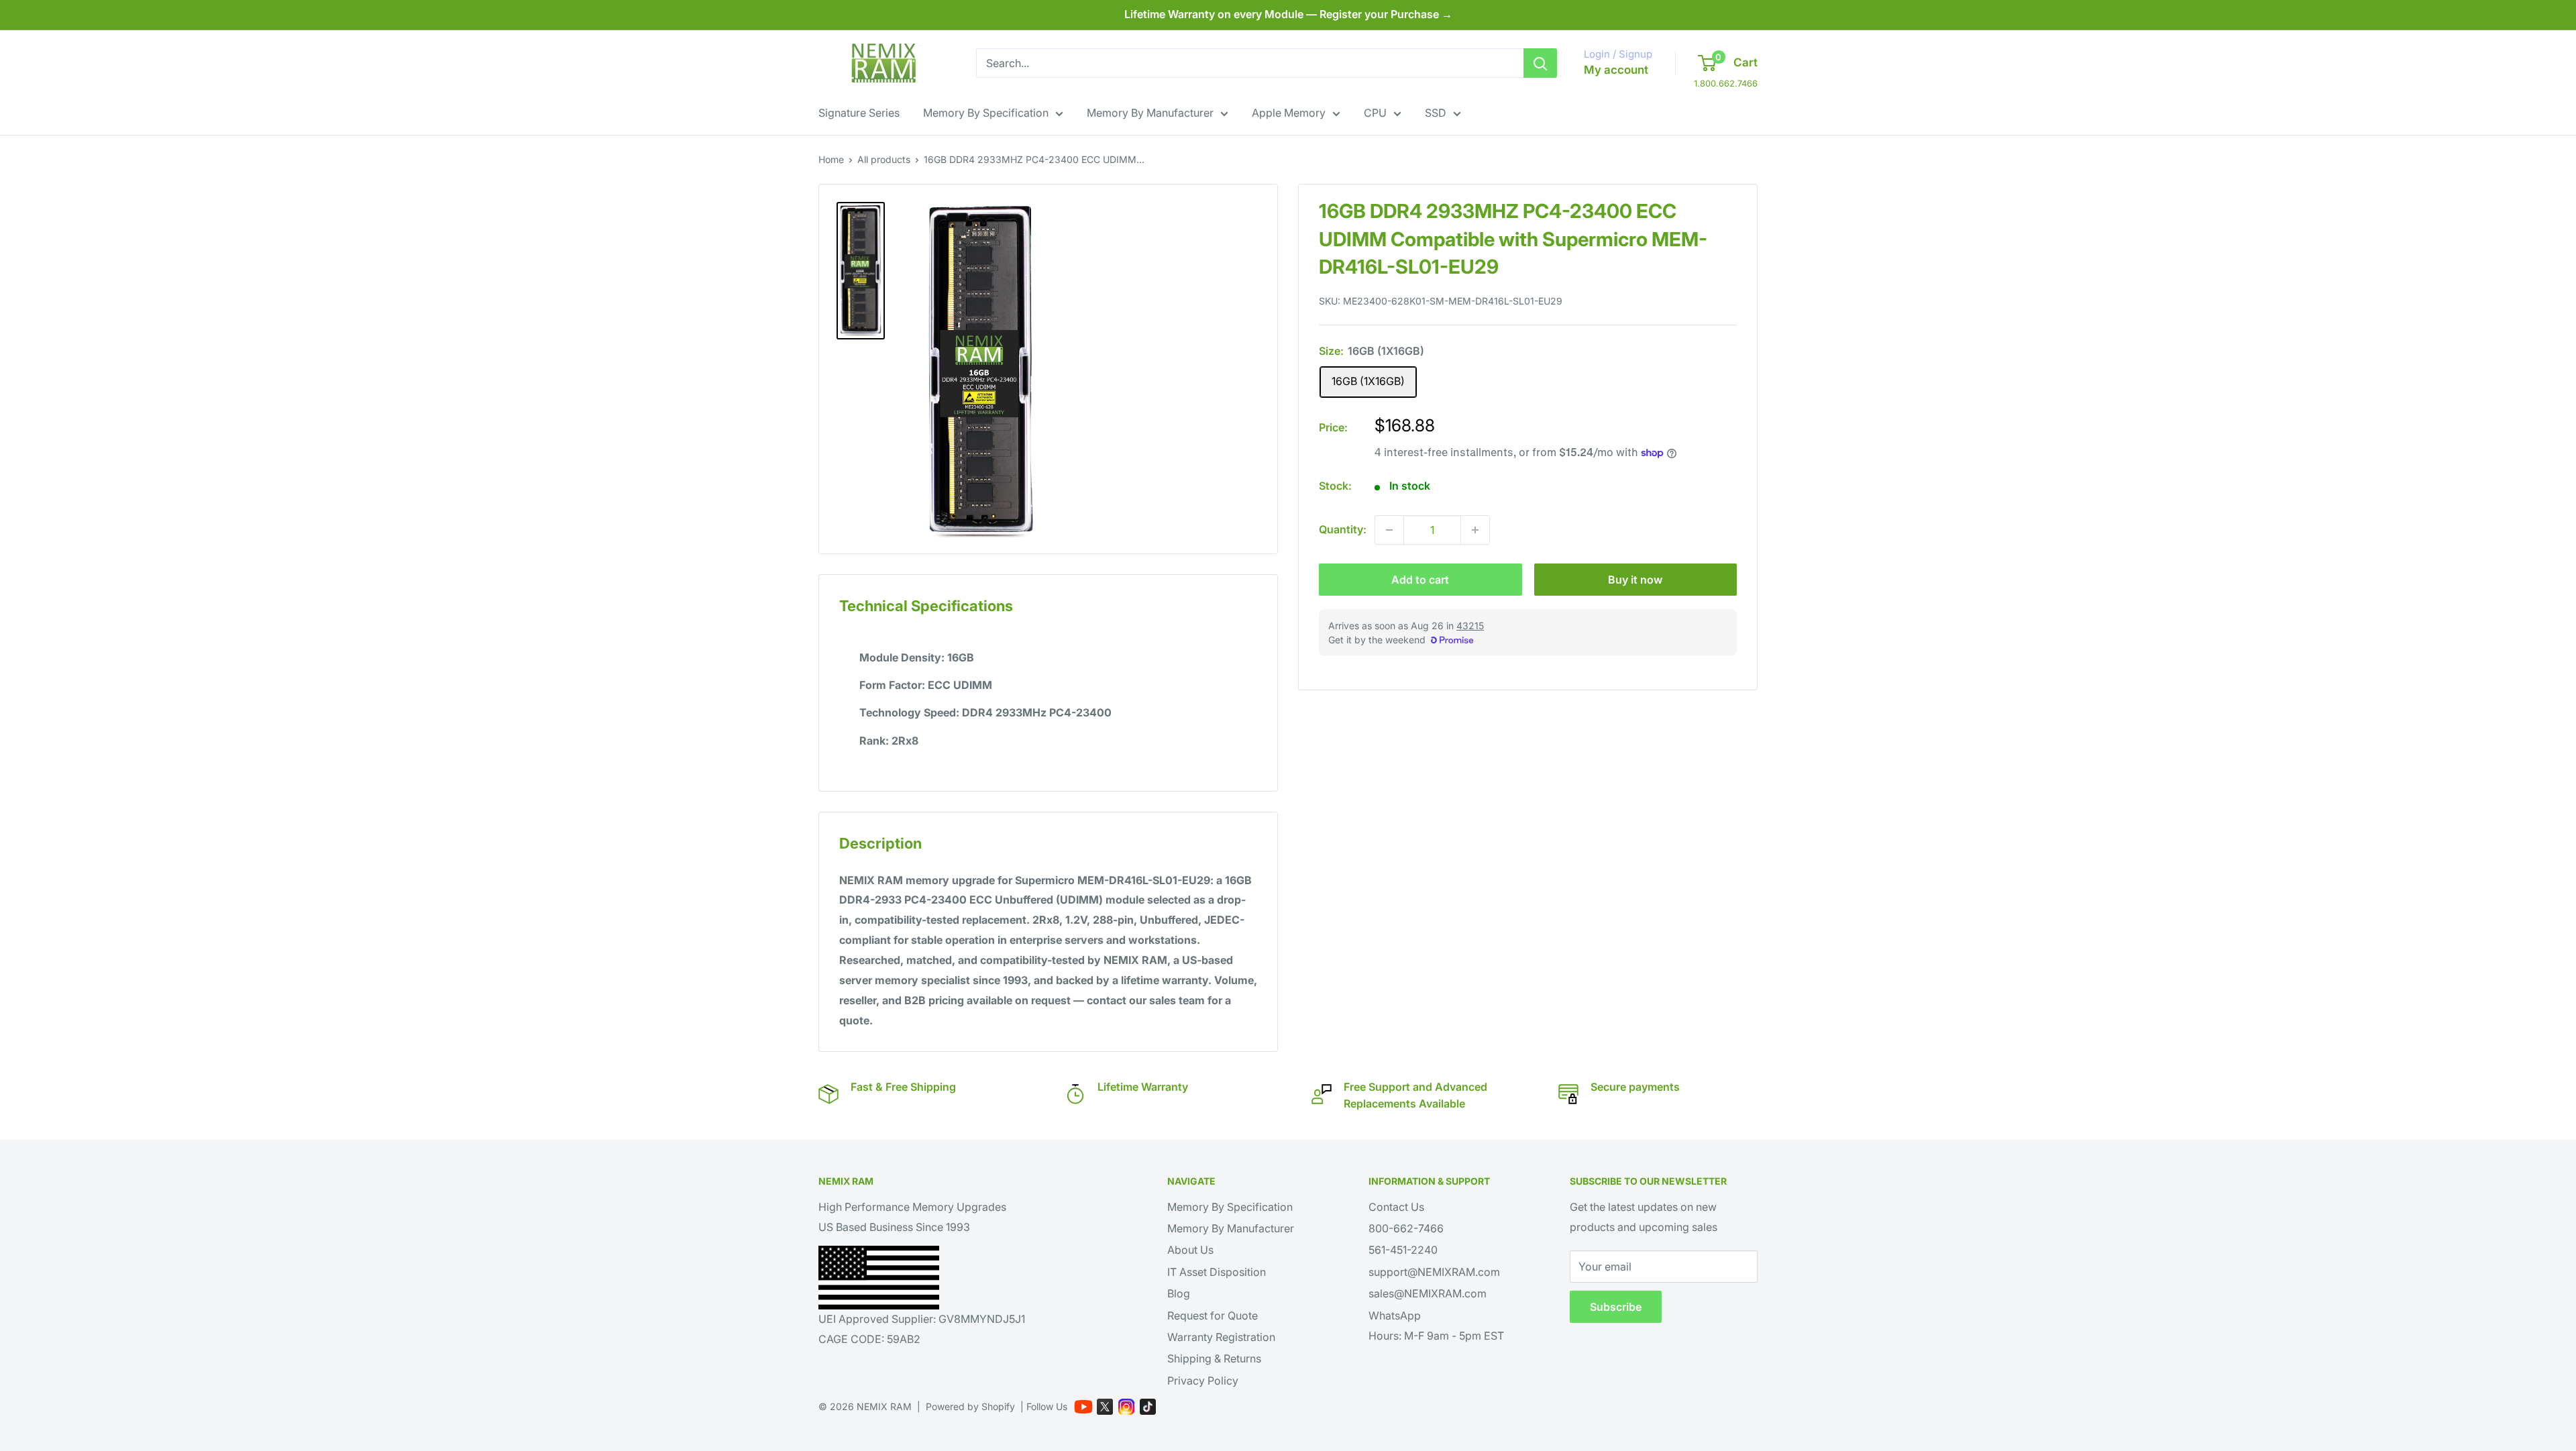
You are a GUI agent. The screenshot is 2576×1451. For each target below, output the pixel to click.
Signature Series (859, 113)
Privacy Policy (1203, 1381)
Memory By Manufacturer (1150, 113)
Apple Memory (1289, 113)
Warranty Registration (1221, 1337)
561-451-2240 (1403, 1250)
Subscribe (1616, 1307)
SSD (1436, 113)
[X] (1105, 1407)
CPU (1375, 113)
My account (1616, 70)
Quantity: (1343, 529)
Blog (1179, 1293)
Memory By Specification (986, 113)
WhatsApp (1395, 1315)
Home (831, 159)
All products (884, 159)
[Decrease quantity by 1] (1389, 530)
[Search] (1540, 63)
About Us (1190, 1250)
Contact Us (1396, 1207)
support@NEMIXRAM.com (1434, 1272)
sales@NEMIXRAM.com (1428, 1293)
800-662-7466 (1406, 1228)
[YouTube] (1083, 1407)
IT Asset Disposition (1217, 1272)
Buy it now (1635, 580)
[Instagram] (1126, 1407)
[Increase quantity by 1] (1475, 530)
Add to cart (1420, 580)
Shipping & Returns (1214, 1358)
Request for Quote (1213, 1315)
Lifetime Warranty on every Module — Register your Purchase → (1288, 14)
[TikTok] (1148, 1407)
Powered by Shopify (970, 1406)
